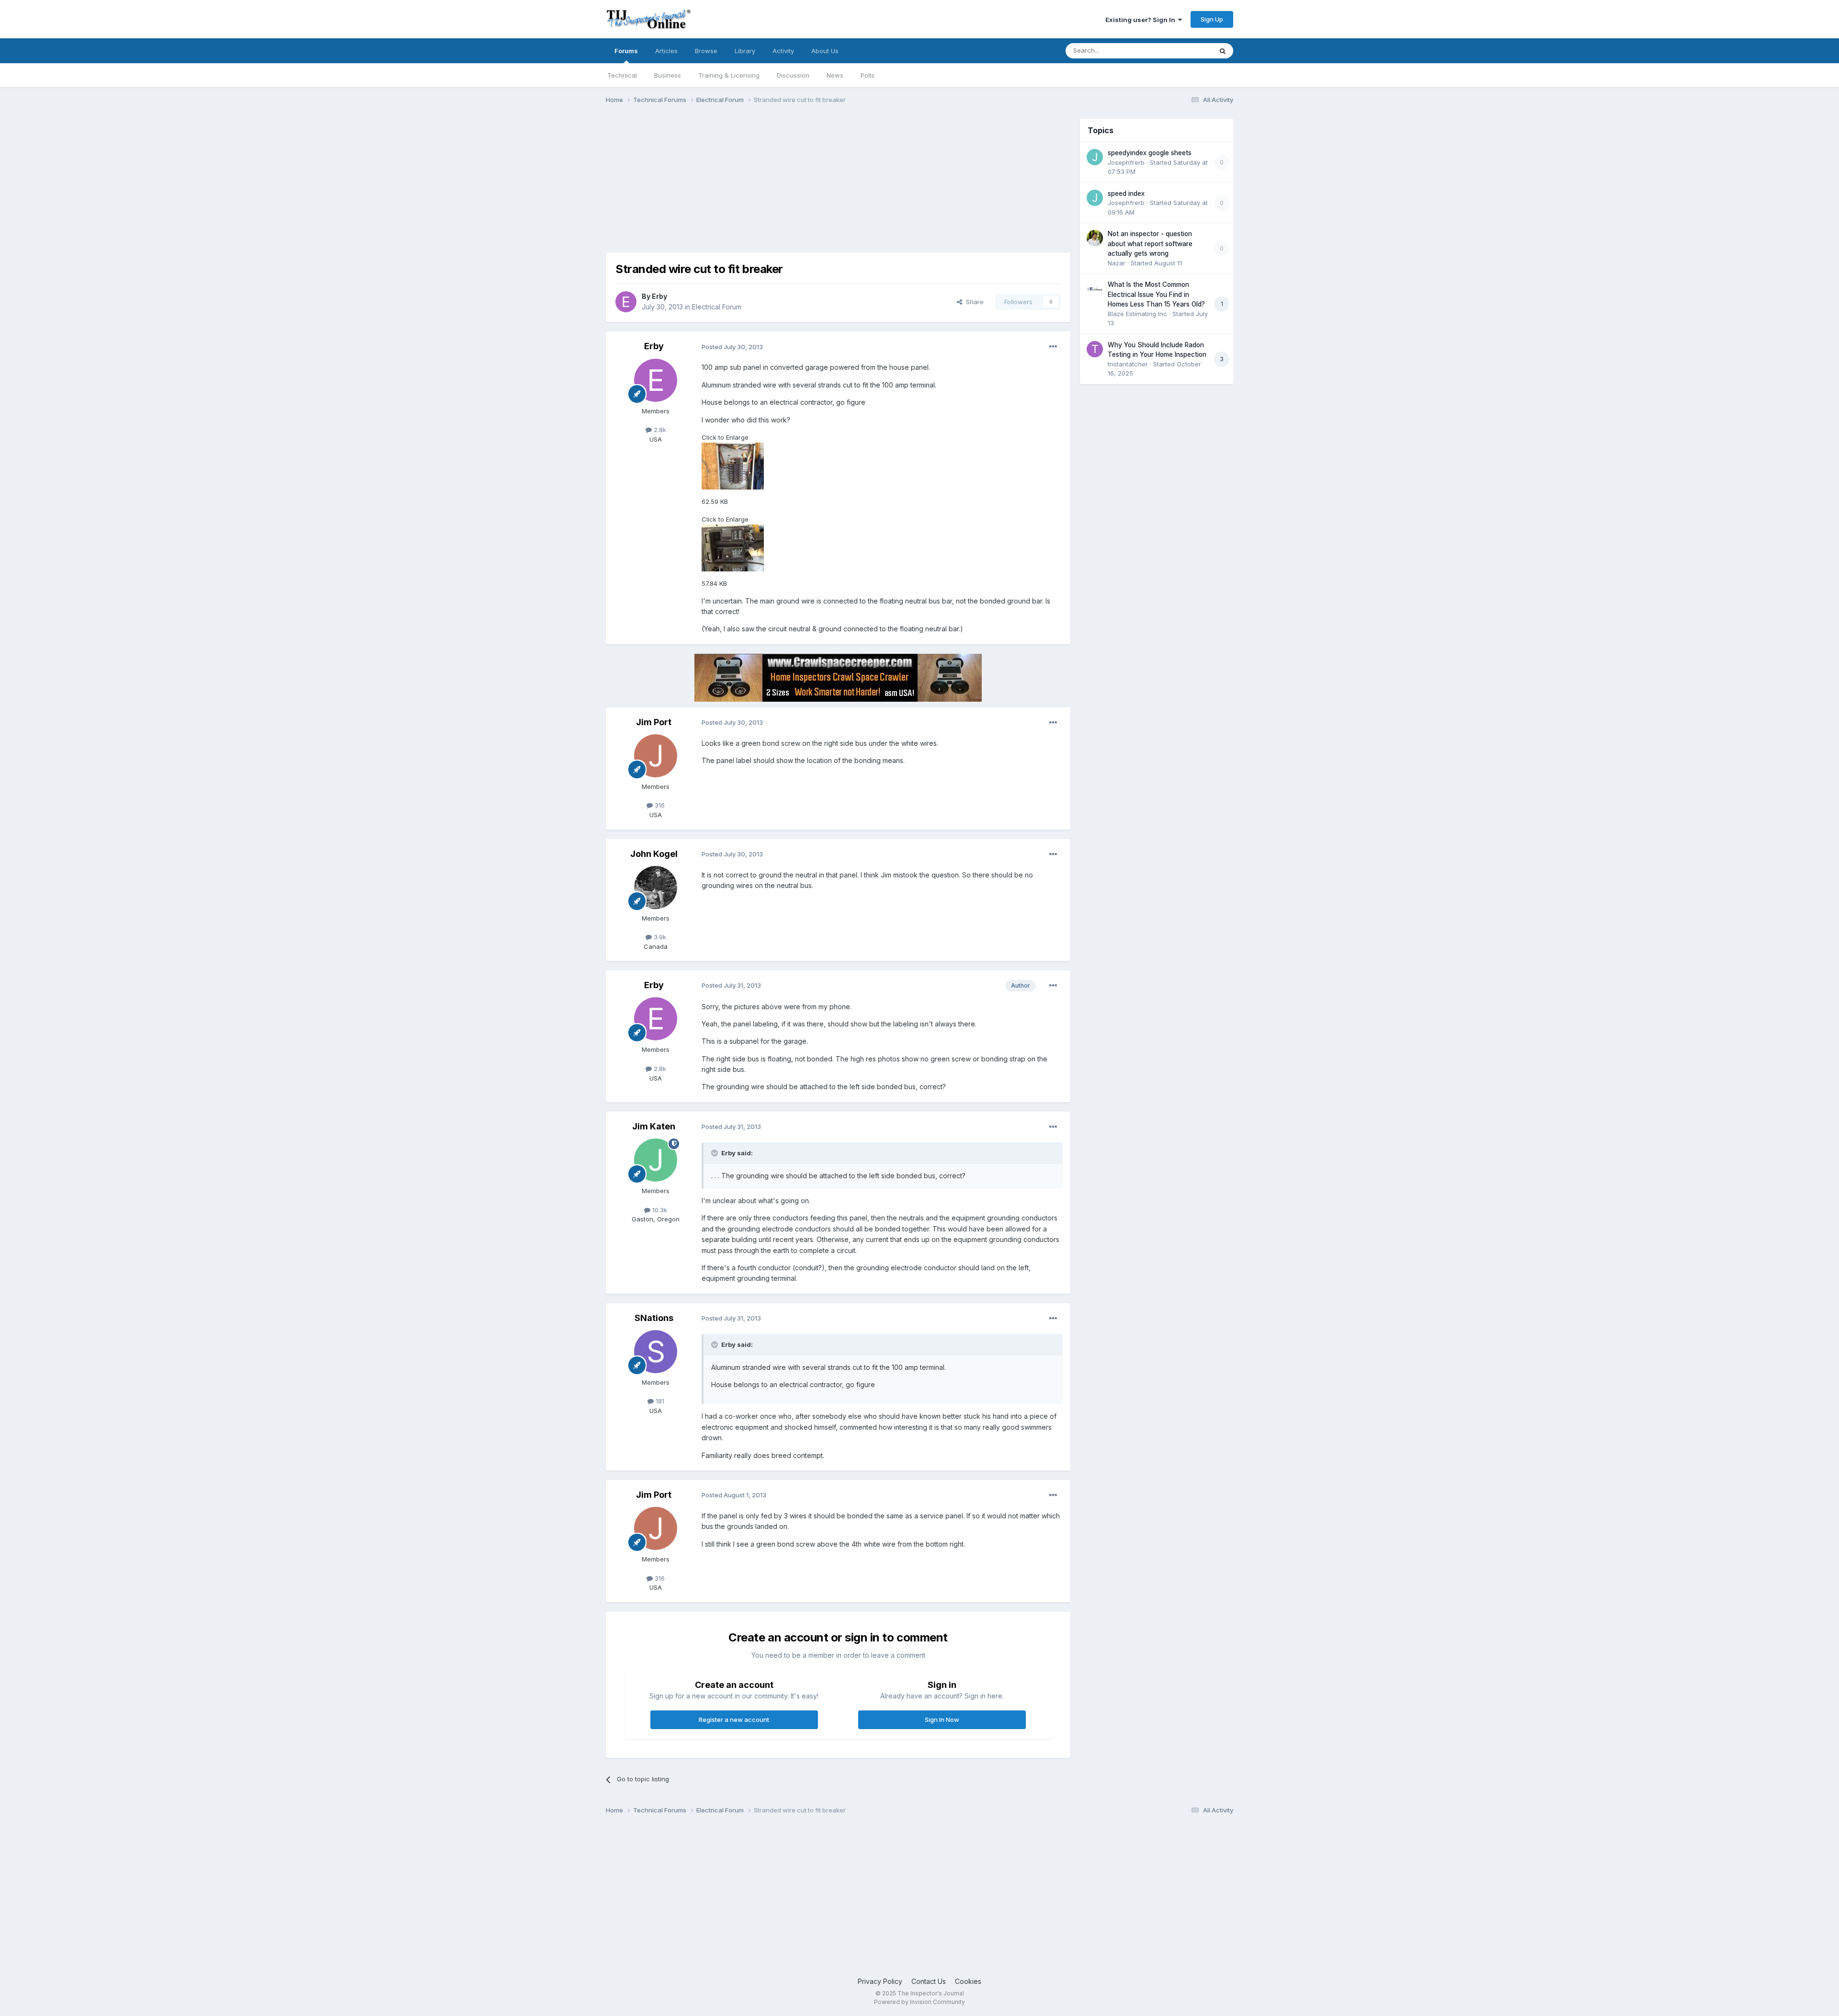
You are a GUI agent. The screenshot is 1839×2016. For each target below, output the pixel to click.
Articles (666, 51)
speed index (1126, 194)
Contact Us (929, 1981)
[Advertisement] (780, 186)
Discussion (793, 75)
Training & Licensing (729, 75)
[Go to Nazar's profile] (1095, 238)
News (835, 75)
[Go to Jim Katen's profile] (656, 1160)
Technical (622, 75)
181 (659, 1401)
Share (973, 302)
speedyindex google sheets (1150, 153)
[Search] (1223, 51)
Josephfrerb (1126, 162)
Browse (706, 51)
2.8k (659, 430)
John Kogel (654, 854)
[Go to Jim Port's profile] (656, 756)
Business (668, 75)
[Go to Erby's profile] (626, 302)
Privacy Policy (880, 1981)
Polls (868, 75)
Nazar (1117, 263)
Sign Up (1212, 19)
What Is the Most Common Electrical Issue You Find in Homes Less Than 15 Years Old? (1156, 294)
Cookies (968, 1981)
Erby (659, 296)
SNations (654, 1318)
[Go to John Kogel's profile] (656, 888)
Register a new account (734, 1720)
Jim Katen (654, 1126)
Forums (626, 51)
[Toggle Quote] (715, 1153)
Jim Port (654, 722)
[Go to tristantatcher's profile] (1095, 349)
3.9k (659, 937)
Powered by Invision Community (919, 2002)
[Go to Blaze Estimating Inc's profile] (1095, 289)
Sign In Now (942, 1720)
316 (659, 805)
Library (745, 51)
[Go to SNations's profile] (656, 1352)
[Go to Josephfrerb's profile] (1095, 157)
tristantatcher (1128, 364)
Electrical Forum (717, 307)
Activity (783, 51)
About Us (825, 51)
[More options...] (1053, 347)
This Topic (1184, 51)
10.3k (659, 1210)
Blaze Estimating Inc (1137, 314)
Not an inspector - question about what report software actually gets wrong (1150, 244)
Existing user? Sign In (1142, 20)
